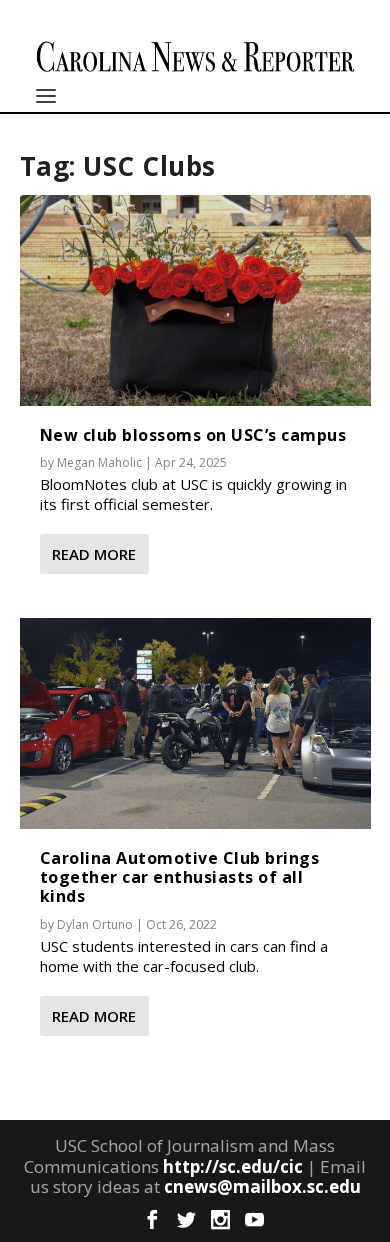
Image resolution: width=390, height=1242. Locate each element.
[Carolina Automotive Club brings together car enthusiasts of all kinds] (195, 723)
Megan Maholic (99, 462)
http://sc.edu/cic (233, 1166)
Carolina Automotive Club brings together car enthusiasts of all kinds (180, 877)
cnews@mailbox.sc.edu (262, 1186)
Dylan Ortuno (95, 924)
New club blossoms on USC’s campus (193, 435)
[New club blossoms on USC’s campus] (195, 300)
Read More (94, 554)
